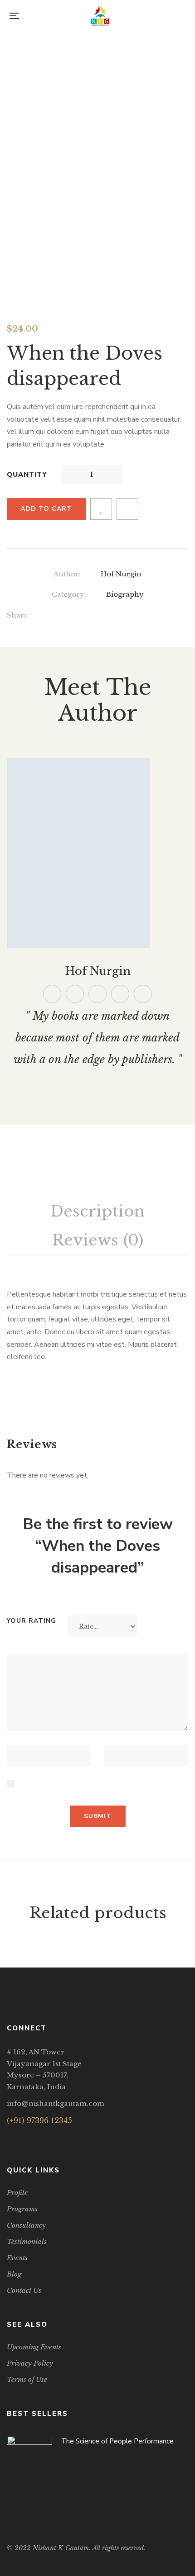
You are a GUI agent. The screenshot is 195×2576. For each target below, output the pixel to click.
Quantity (27, 475)
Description (97, 1211)
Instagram (33, 2138)
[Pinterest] (144, 617)
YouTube (143, 994)
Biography (125, 594)
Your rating (32, 1621)
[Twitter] (69, 617)
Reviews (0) (97, 1240)
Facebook (52, 994)
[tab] (97, 1212)
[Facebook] (51, 617)
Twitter (75, 994)
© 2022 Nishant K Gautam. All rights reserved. (76, 2548)
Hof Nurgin (121, 574)
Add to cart (46, 509)
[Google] (88, 617)
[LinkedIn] (106, 617)
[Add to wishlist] (101, 509)
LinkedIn (45, 2138)
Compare (127, 509)
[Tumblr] (125, 617)
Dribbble (120, 994)
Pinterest (97, 994)
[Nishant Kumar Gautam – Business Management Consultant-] (100, 16)
